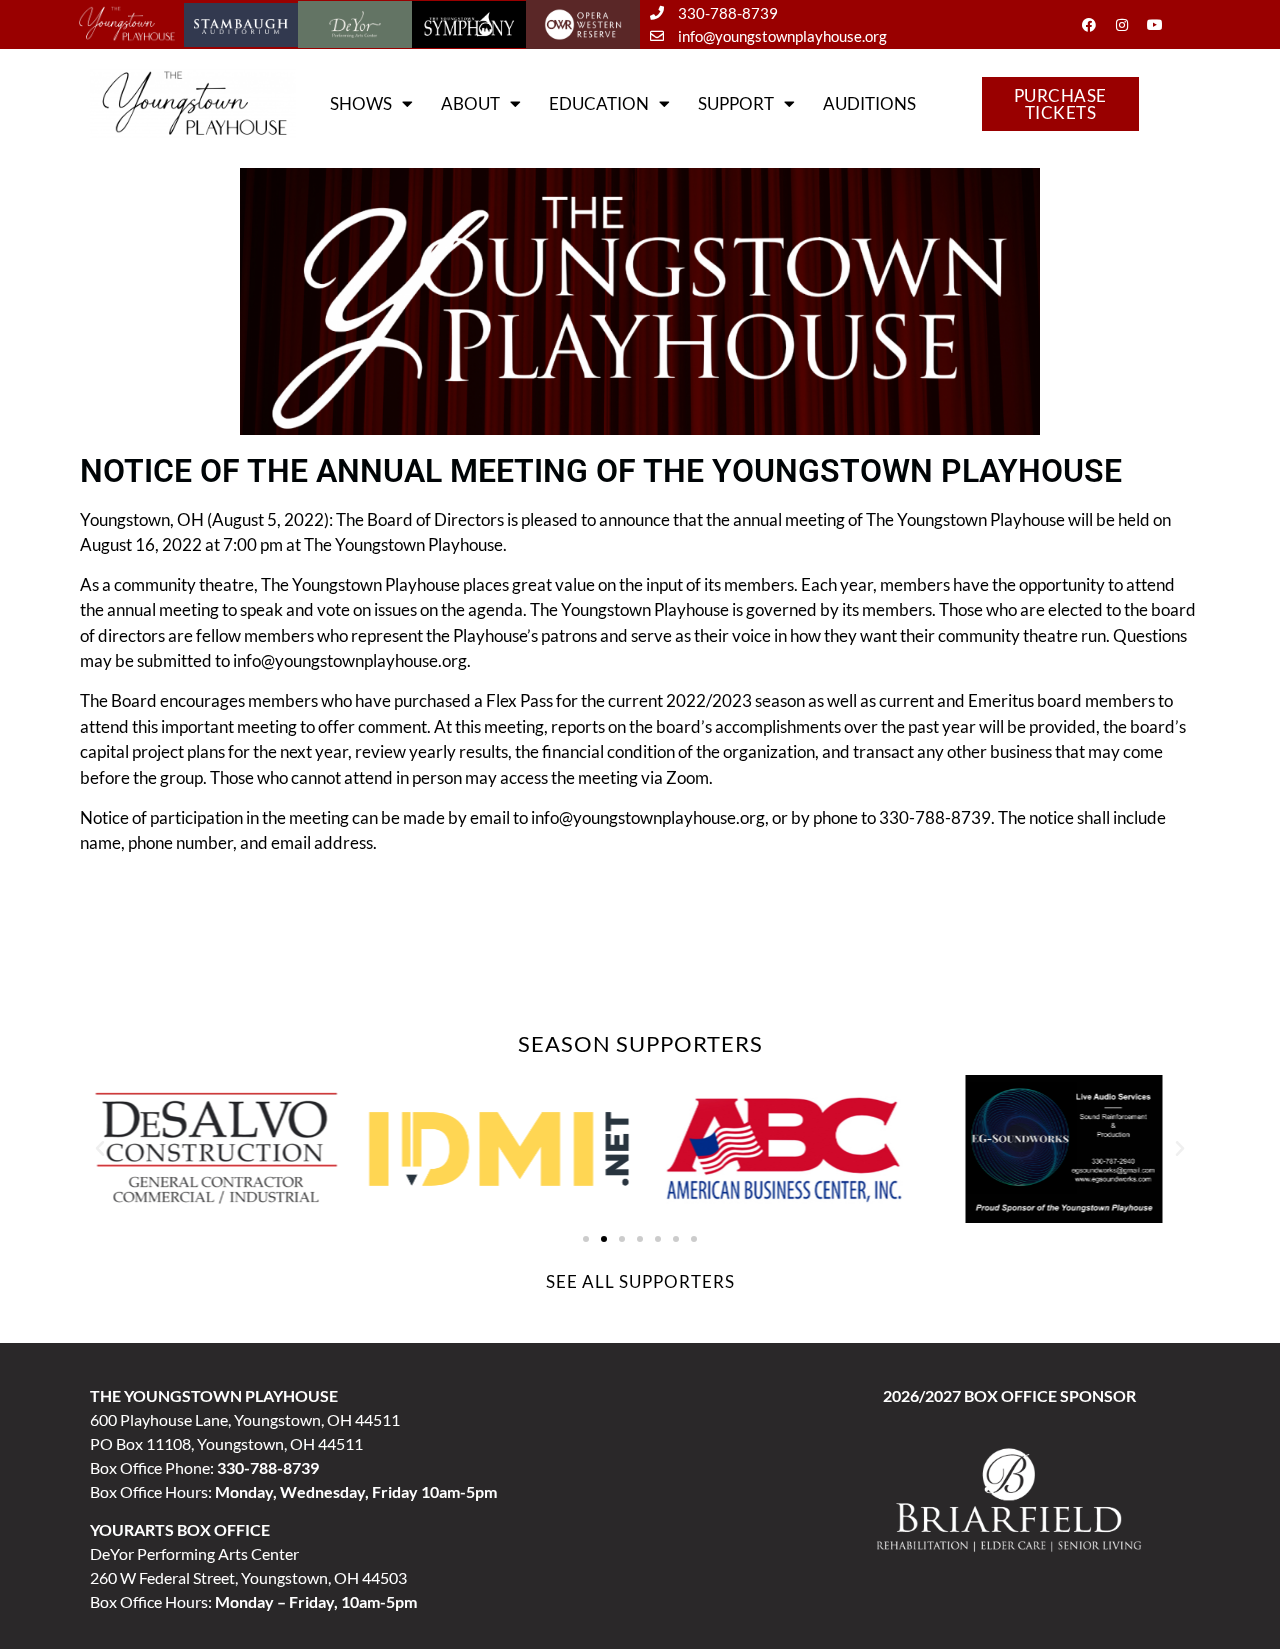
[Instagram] (1122, 25)
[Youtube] (1155, 25)
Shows (361, 103)
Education (599, 103)
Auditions (869, 103)
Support (736, 103)
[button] (100, 1149)
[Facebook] (1089, 25)
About (470, 103)
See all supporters (640, 1281)
